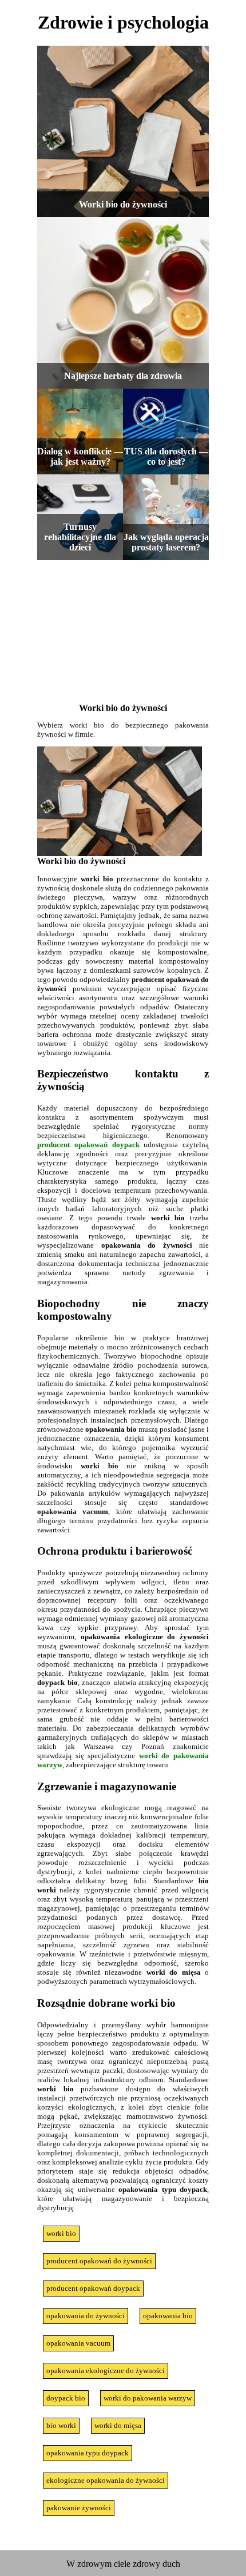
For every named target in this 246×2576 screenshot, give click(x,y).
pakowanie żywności (79, 2508)
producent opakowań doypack (88, 1145)
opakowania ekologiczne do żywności (106, 2371)
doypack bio (66, 2398)
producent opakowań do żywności (99, 2261)
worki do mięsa (118, 2425)
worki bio (61, 2233)
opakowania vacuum (78, 2343)
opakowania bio (168, 2316)
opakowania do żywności (86, 2316)
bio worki (61, 2425)
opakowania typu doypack (88, 2453)
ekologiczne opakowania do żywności (106, 2480)
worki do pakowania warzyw (148, 2398)
